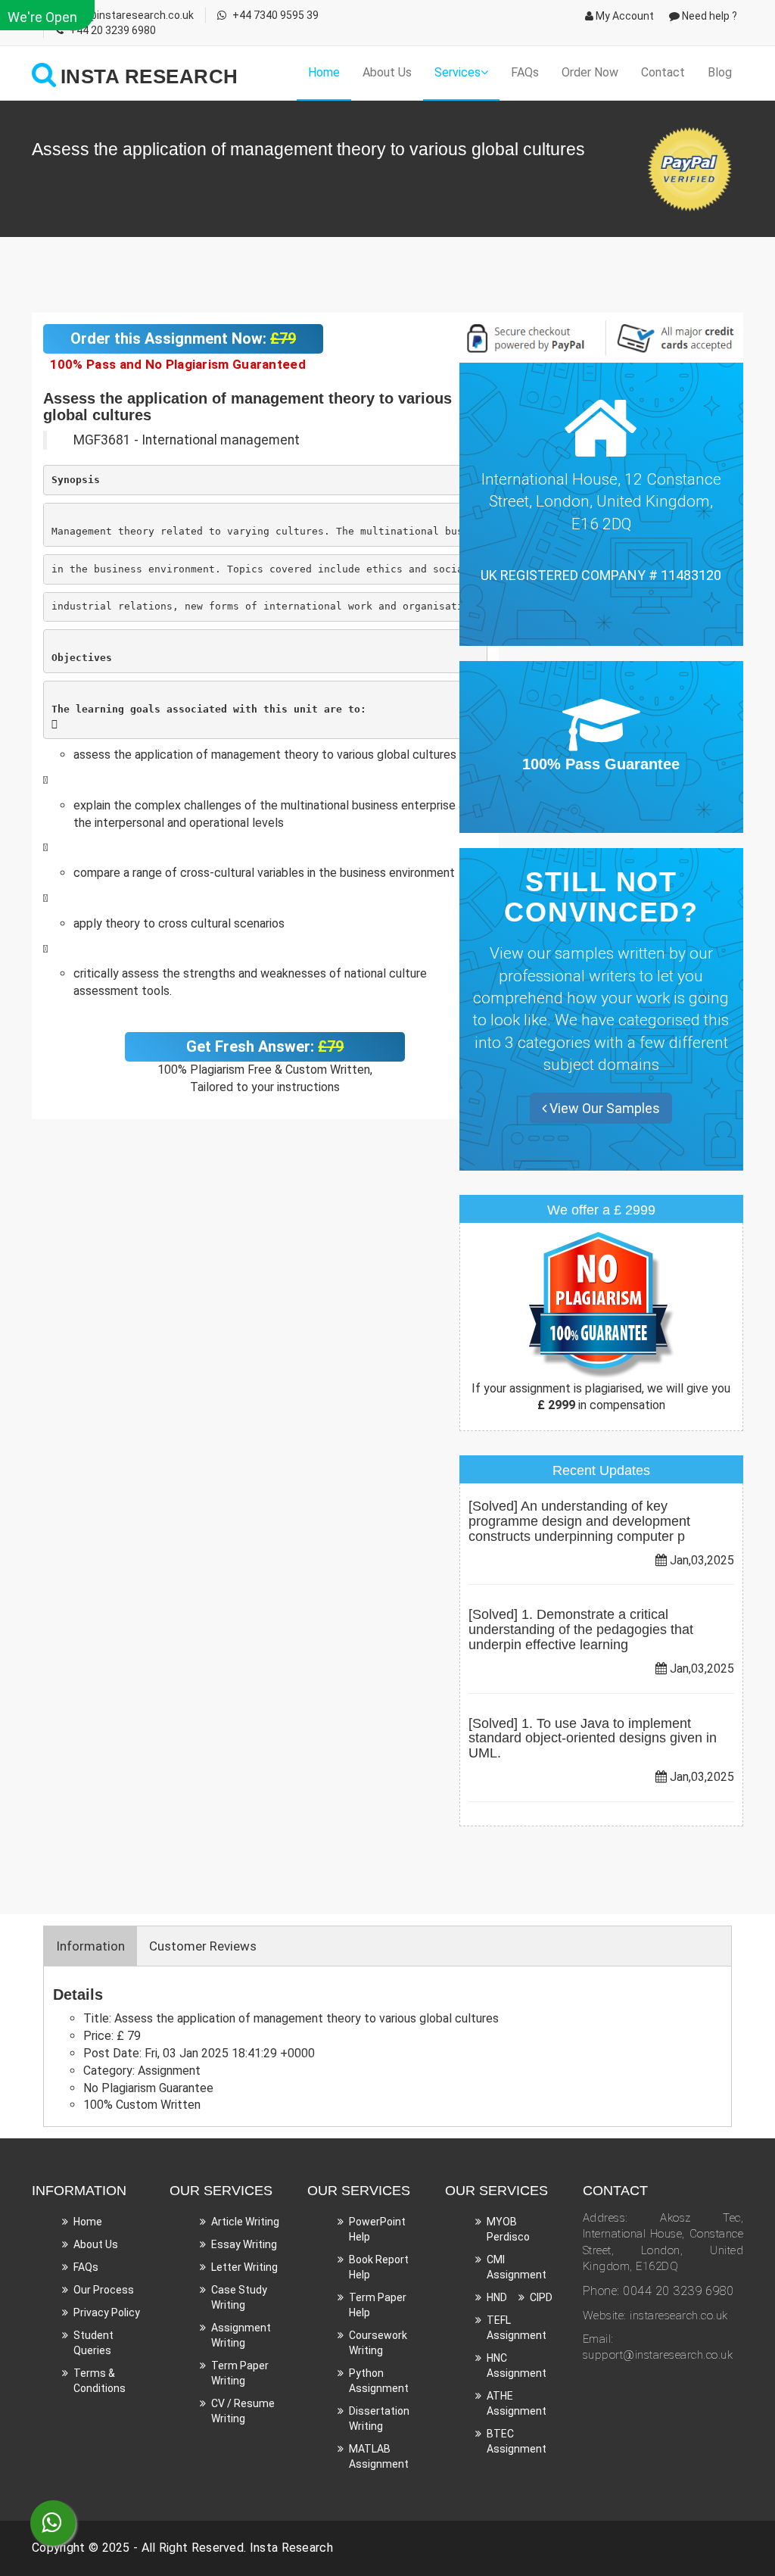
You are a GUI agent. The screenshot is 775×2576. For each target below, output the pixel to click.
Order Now (590, 72)
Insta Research (291, 2548)
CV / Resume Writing (243, 2411)
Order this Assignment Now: (183, 338)
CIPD (541, 2297)
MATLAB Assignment (379, 2456)
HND (497, 2297)
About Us (387, 72)
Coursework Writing (378, 2343)
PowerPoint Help (377, 2229)
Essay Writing (244, 2244)
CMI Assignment (517, 2267)
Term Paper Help (378, 2305)
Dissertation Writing (379, 2419)
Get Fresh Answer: (265, 1046)
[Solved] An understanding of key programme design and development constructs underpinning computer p (579, 1521)
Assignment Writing (241, 2335)
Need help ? (708, 16)
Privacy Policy (107, 2312)
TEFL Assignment (517, 2328)
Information (90, 1946)
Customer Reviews (203, 1946)
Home (324, 72)
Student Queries (93, 2343)
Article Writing (245, 2222)
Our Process (104, 2290)
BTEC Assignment (517, 2441)
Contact (663, 72)
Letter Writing (244, 2267)
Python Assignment (379, 2381)
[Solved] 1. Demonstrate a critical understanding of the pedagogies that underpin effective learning (581, 1629)
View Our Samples (603, 1108)
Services (458, 72)
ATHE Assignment (517, 2403)
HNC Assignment (517, 2365)
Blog (720, 72)
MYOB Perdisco (508, 2229)
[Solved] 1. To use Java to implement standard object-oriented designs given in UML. (593, 1739)
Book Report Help (379, 2267)
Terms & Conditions (100, 2381)
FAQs (525, 72)
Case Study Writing (239, 2297)
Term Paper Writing (240, 2373)
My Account (624, 16)
